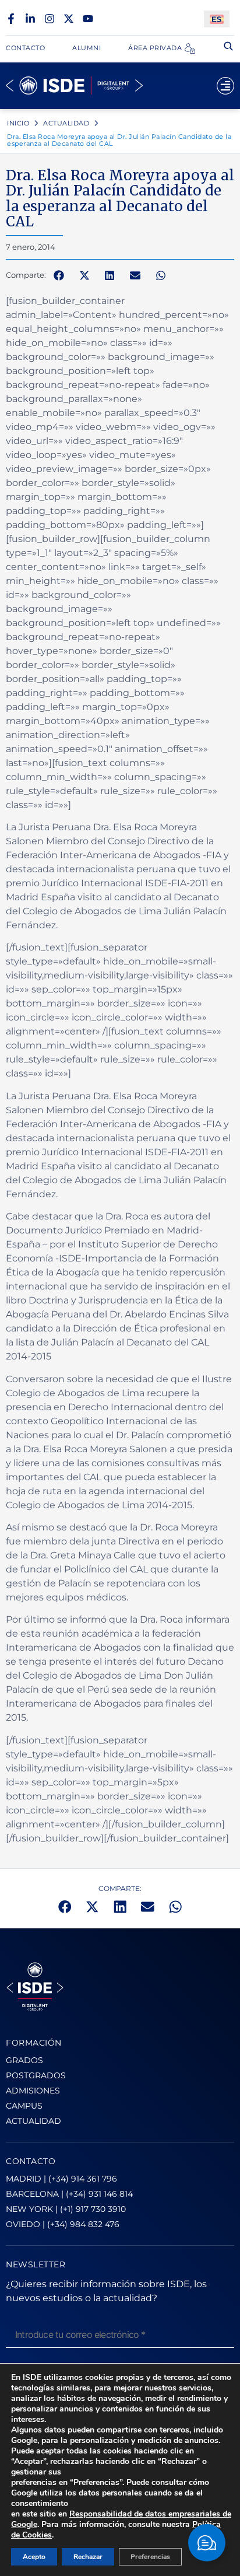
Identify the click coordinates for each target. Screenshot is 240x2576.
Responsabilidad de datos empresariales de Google (121, 2519)
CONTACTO (31, 2161)
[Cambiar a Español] (217, 19)
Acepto (34, 2557)
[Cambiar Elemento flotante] (207, 2543)
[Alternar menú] (225, 86)
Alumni (87, 48)
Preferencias (150, 2557)
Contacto (25, 48)
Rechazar (88, 2557)
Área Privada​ (155, 48)
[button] (59, 275)
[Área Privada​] (190, 48)
